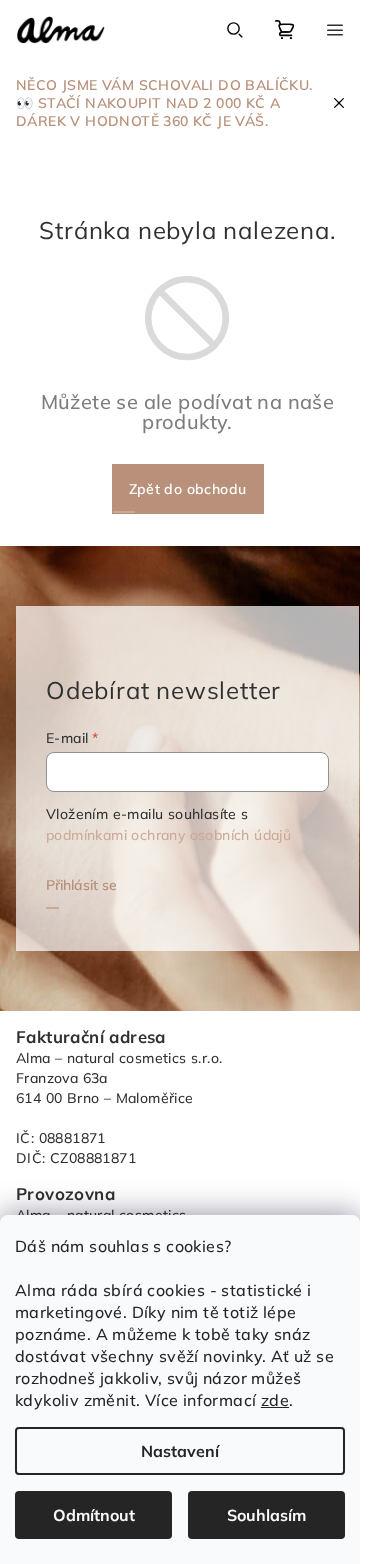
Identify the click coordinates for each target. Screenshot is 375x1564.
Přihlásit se (81, 885)
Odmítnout (94, 1515)
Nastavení (180, 1451)
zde (275, 1400)
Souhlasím (266, 1515)
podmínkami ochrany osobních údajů (168, 835)
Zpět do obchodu (188, 489)
